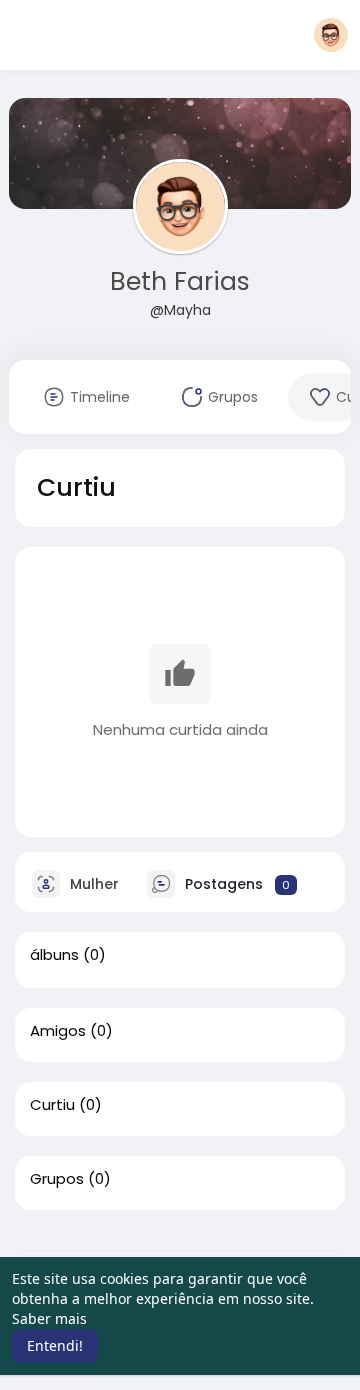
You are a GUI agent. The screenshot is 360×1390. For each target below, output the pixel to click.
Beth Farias (180, 281)
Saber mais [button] (49, 1318)
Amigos (58, 1031)
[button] (331, 35)
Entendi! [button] (55, 1345)
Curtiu (52, 1105)
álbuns (54, 955)
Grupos (57, 1179)
